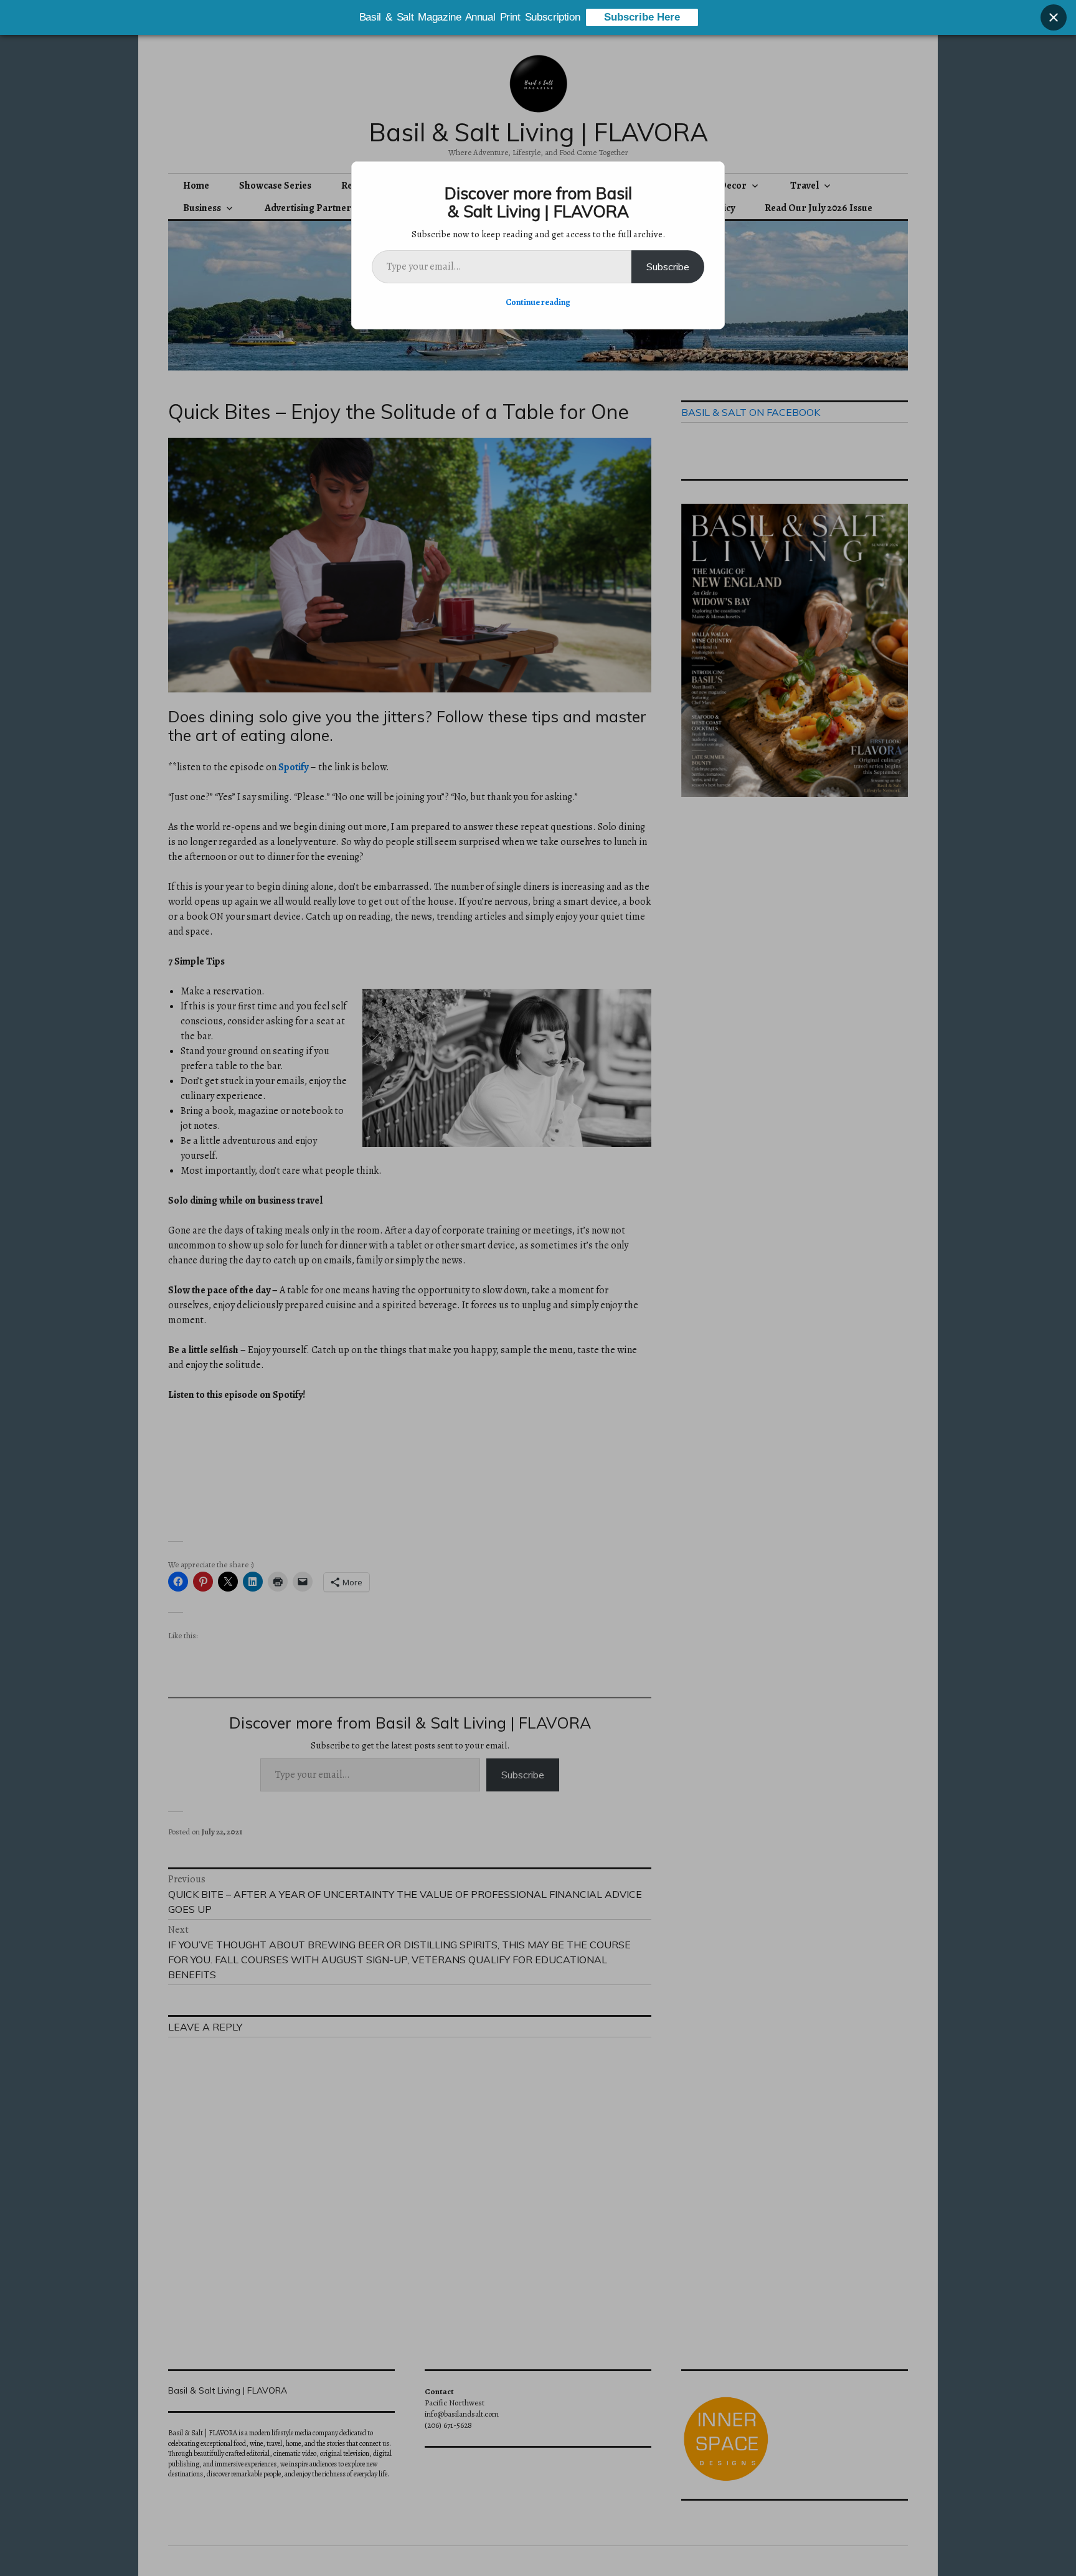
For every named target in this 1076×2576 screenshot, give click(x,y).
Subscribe (668, 267)
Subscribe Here (642, 17)
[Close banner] (1054, 17)
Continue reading (538, 302)
